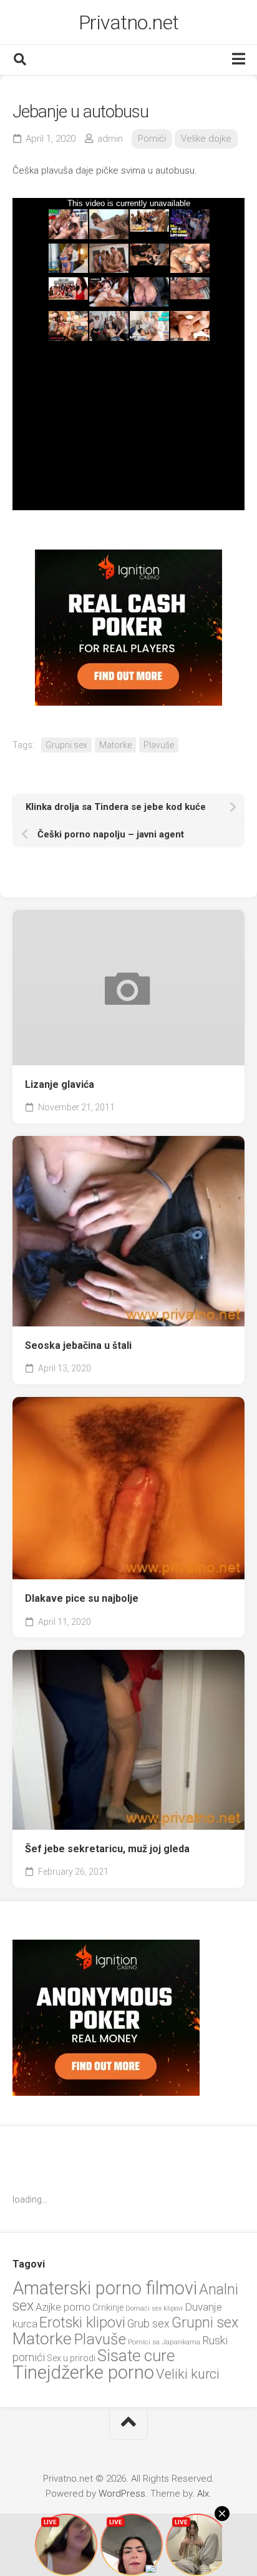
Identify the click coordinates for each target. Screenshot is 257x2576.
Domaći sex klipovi (154, 2308)
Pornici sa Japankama (164, 2342)
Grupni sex (66, 745)
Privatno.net (129, 22)
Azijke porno (63, 2307)
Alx (203, 2494)
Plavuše (159, 745)
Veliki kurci (188, 2374)
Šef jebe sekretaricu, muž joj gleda (107, 1849)
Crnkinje (108, 2307)
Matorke (115, 745)
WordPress (122, 2494)
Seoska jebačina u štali (78, 1345)
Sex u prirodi (71, 2358)
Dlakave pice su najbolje (82, 1598)
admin (110, 139)
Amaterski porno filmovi (105, 2288)
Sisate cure (136, 2356)
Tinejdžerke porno (83, 2372)
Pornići (152, 139)
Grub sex (148, 2323)
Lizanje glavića (60, 1084)
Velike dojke (206, 139)
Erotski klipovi (82, 2322)
